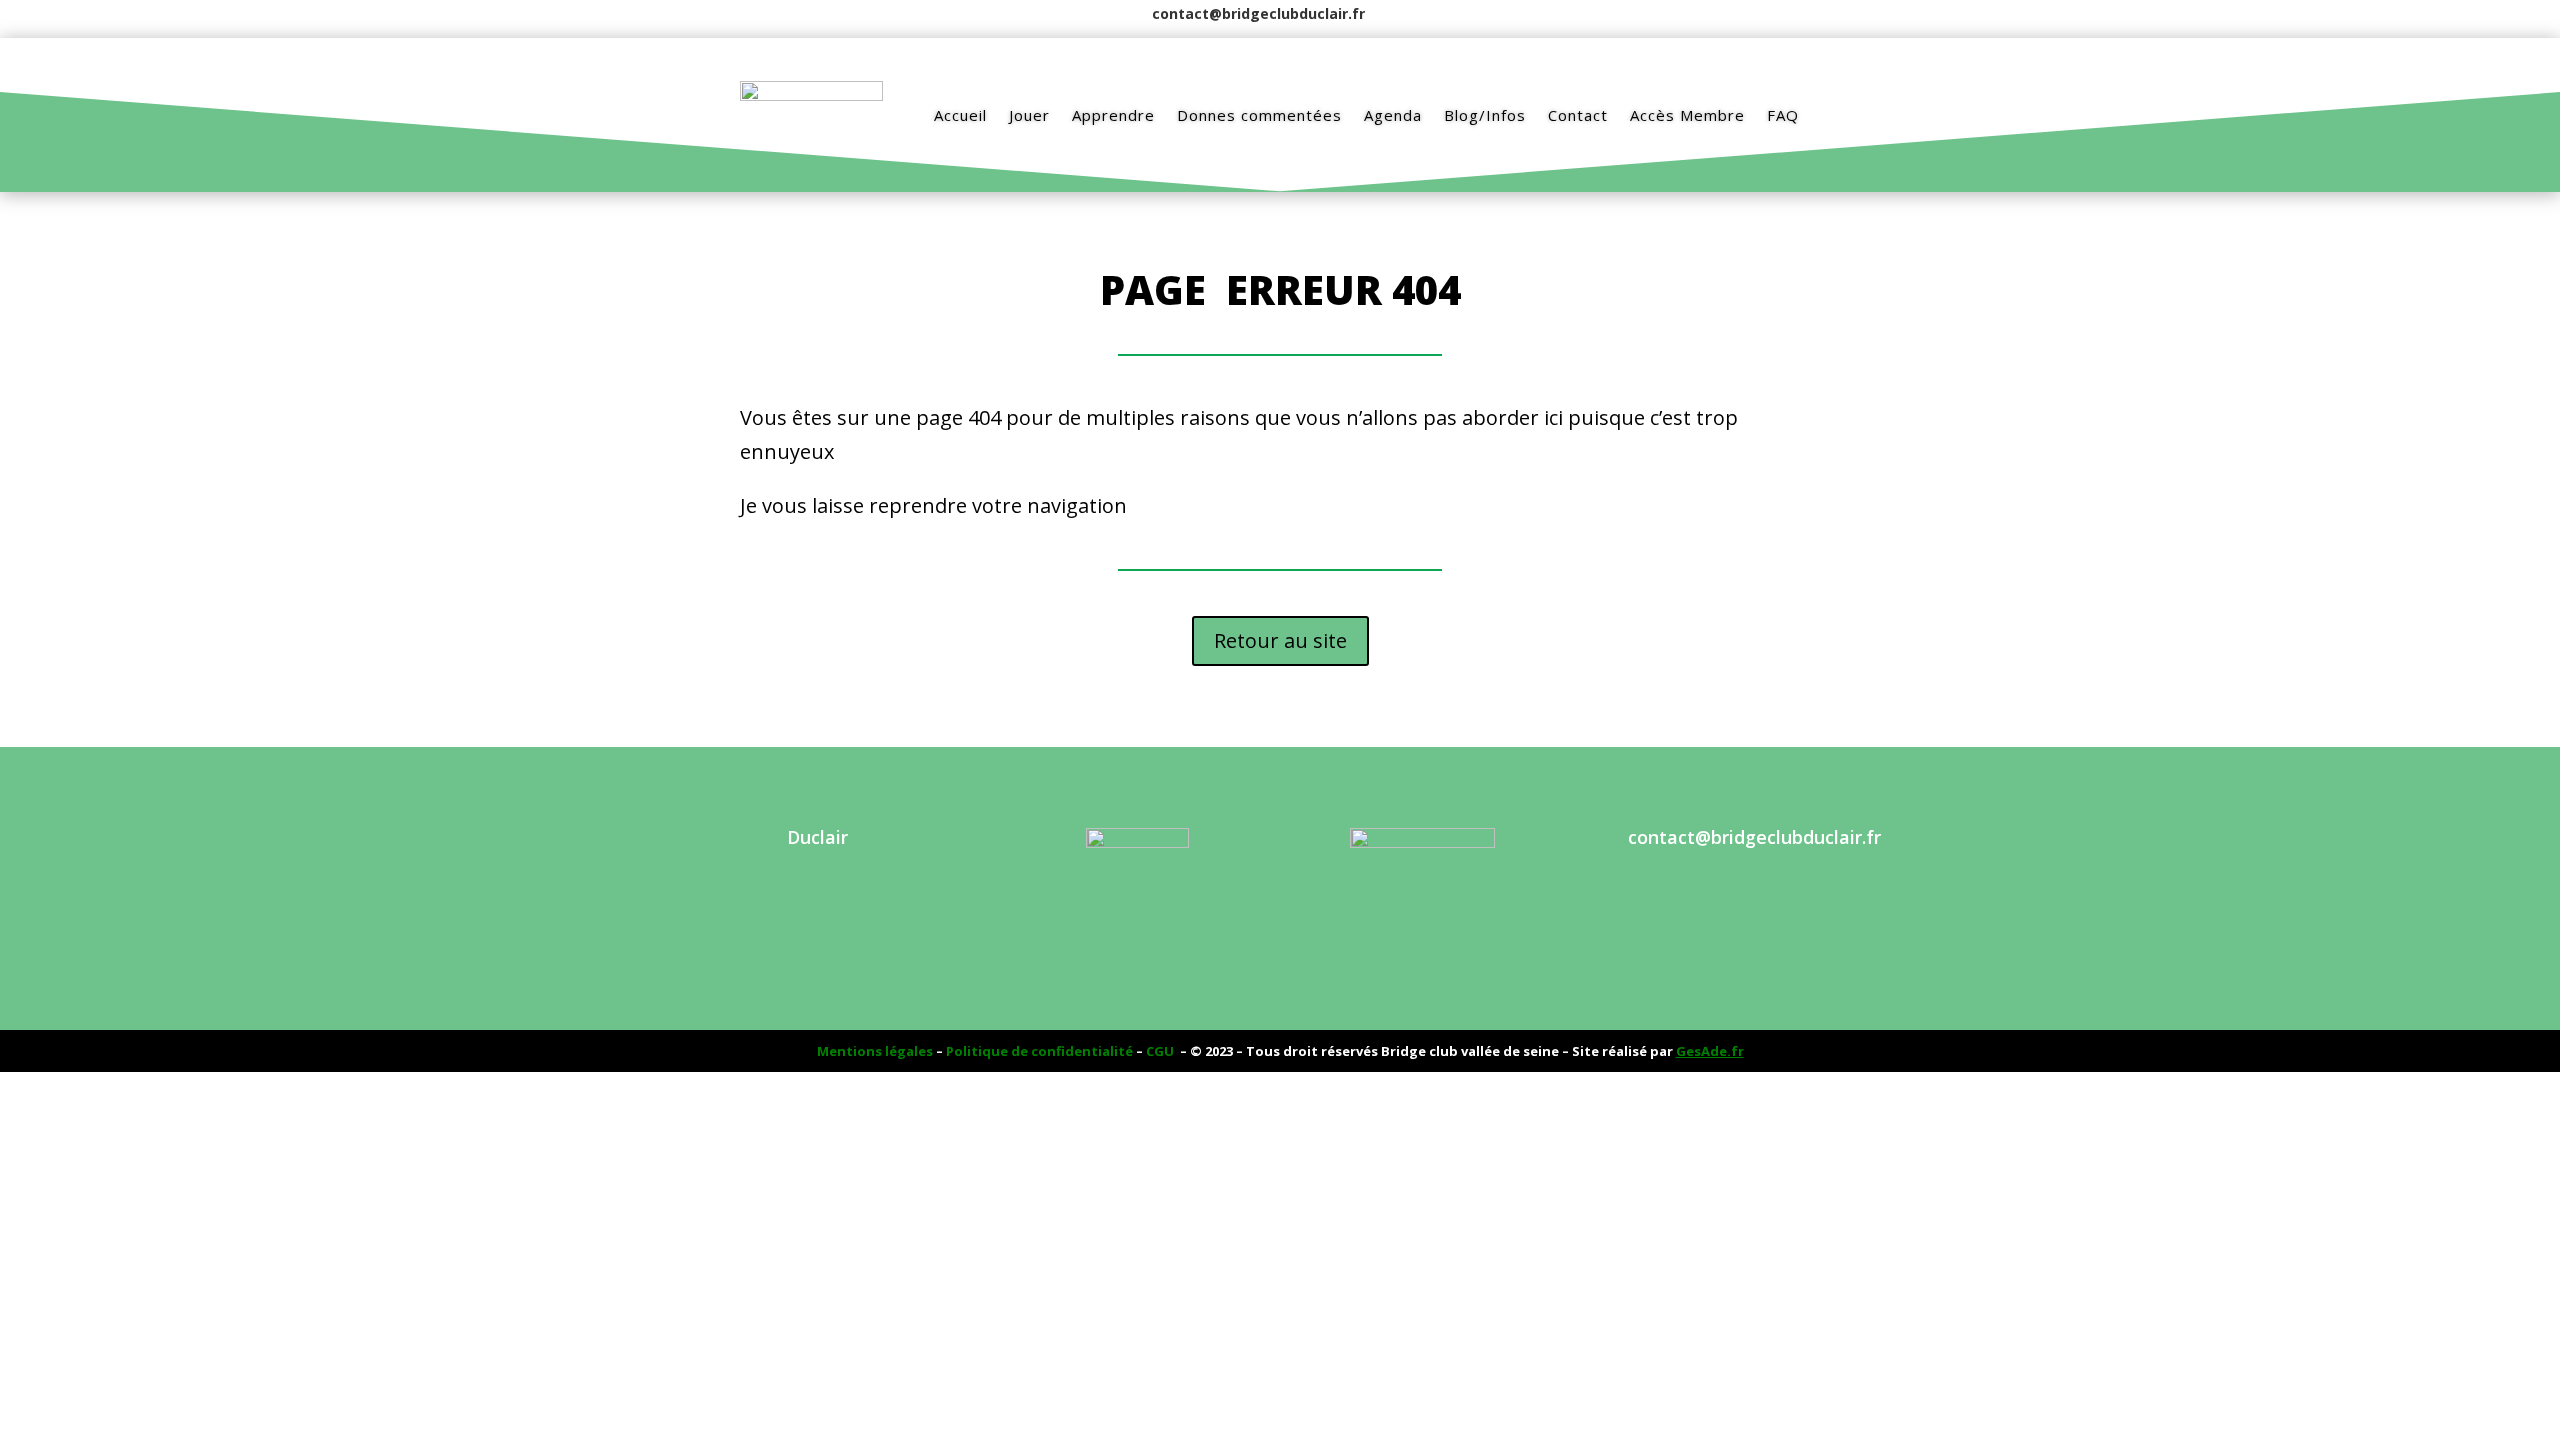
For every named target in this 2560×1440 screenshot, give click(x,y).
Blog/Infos (1485, 115)
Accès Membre (1687, 115)
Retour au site (1280, 640)
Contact (1578, 115)
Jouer (1029, 115)
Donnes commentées (1259, 115)
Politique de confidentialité (1039, 1051)
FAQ (1783, 115)
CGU (1160, 1051)
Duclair (817, 837)
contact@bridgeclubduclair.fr (1258, 13)
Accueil (960, 115)
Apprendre (1113, 115)
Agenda (1393, 115)
